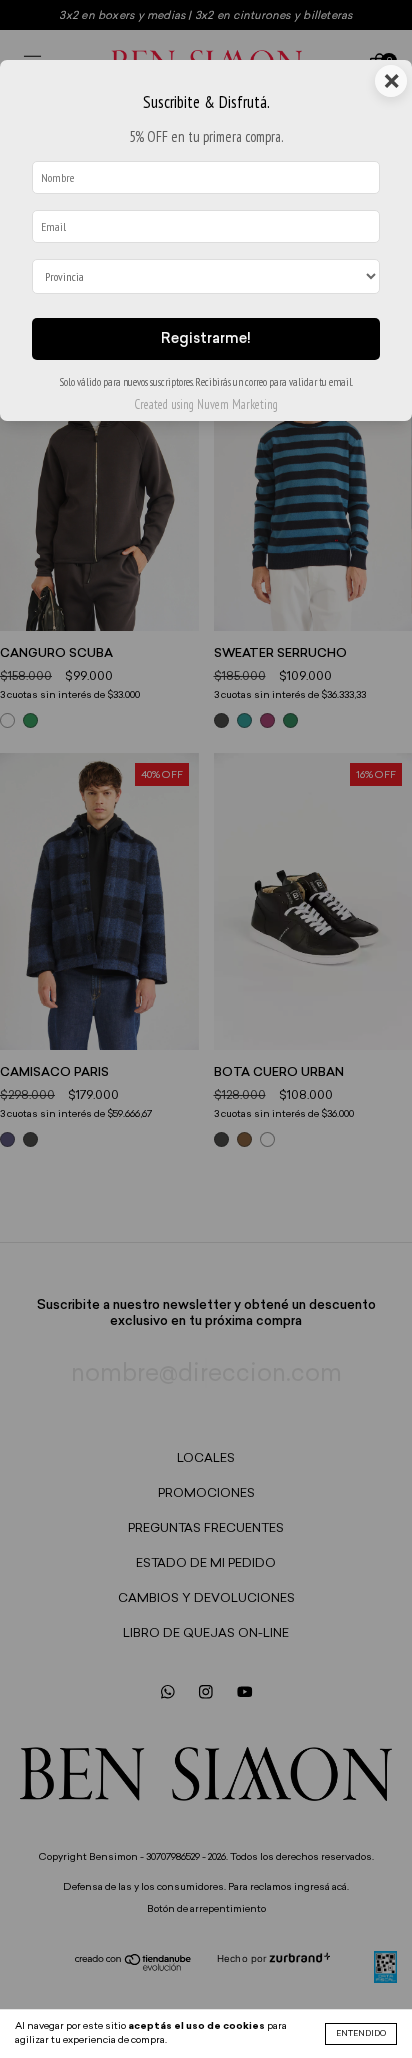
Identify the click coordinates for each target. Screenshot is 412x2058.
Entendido (361, 2034)
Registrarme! (206, 339)
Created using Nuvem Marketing (206, 404)
